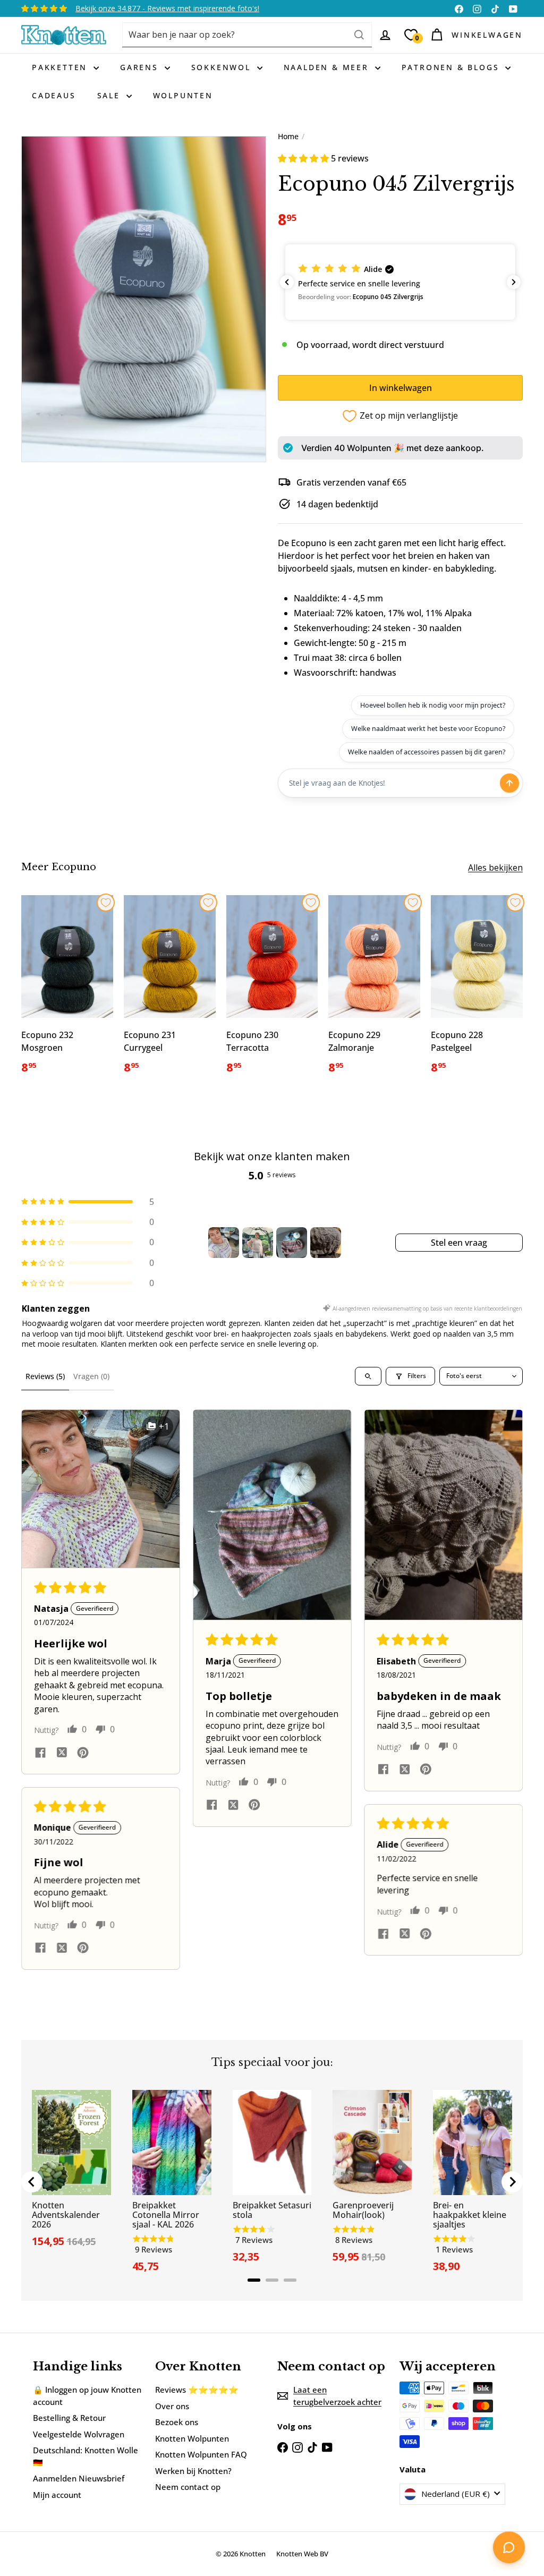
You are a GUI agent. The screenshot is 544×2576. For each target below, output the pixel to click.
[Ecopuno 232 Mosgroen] (67, 991)
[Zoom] (144, 299)
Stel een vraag (459, 1243)
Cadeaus (54, 95)
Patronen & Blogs (452, 67)
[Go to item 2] (258, 1243)
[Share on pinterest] (83, 1753)
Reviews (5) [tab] (45, 1376)
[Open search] (368, 1376)
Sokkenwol (223, 67)
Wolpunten (183, 95)
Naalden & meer (328, 67)
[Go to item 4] (326, 1243)
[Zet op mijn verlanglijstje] (106, 903)
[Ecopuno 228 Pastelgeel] (477, 991)
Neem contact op (188, 2487)
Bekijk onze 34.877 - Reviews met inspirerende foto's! (167, 8)
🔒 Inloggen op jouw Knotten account (87, 2396)
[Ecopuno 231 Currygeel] (170, 991)
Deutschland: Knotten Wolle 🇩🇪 (86, 2456)
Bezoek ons (177, 2422)
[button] (304, 158)
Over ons (172, 2406)
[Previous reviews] (287, 282)
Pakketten (61, 67)
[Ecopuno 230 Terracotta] (272, 991)
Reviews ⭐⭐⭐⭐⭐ (197, 2390)
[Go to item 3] (292, 1243)
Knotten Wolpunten (192, 2438)
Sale (110, 95)
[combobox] (247, 35)
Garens (141, 67)
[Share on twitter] (62, 1754)
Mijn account (57, 2495)
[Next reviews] (514, 282)
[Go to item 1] (224, 1243)
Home (288, 136)
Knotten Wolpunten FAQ (201, 2454)
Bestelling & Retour (69, 2418)
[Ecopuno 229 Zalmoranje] (374, 991)
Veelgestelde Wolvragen (79, 2434)
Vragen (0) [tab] (91, 1376)
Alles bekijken (495, 868)
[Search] (359, 35)
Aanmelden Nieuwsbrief (79, 2478)
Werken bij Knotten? (193, 2471)
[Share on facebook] (40, 1753)
